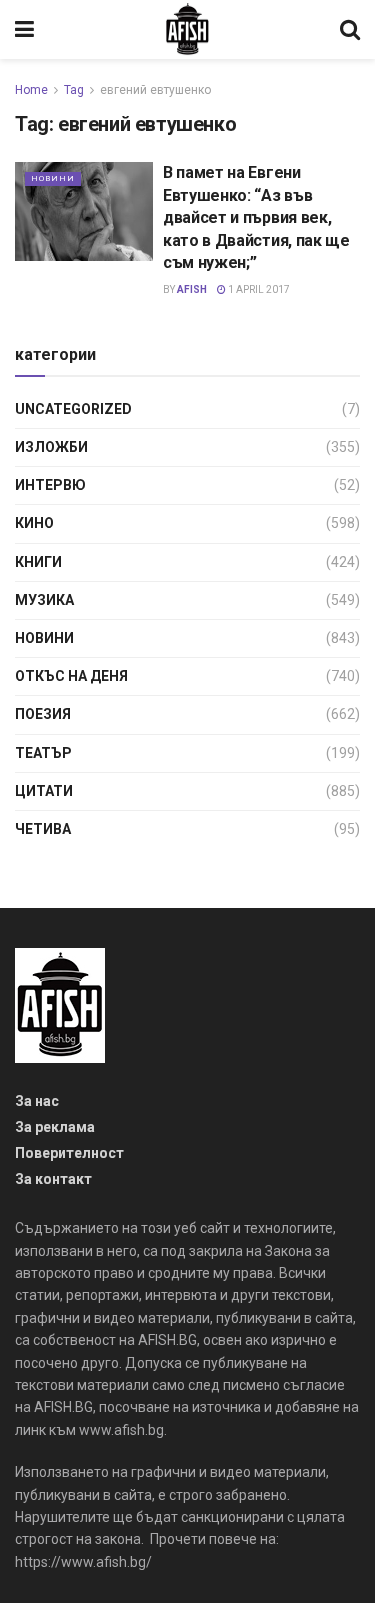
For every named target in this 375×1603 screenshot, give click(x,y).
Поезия (43, 714)
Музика (44, 600)
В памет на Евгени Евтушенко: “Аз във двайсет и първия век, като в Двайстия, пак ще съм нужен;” (256, 217)
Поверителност (69, 1153)
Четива (43, 829)
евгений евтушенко (155, 90)
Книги (38, 562)
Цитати (44, 791)
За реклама (55, 1127)
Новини (53, 178)
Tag (74, 90)
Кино (34, 523)
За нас (37, 1101)
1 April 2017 (258, 289)
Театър (43, 753)
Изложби (51, 447)
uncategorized (73, 409)
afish (192, 289)
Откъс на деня (71, 676)
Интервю (50, 485)
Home (31, 90)
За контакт (53, 1179)
